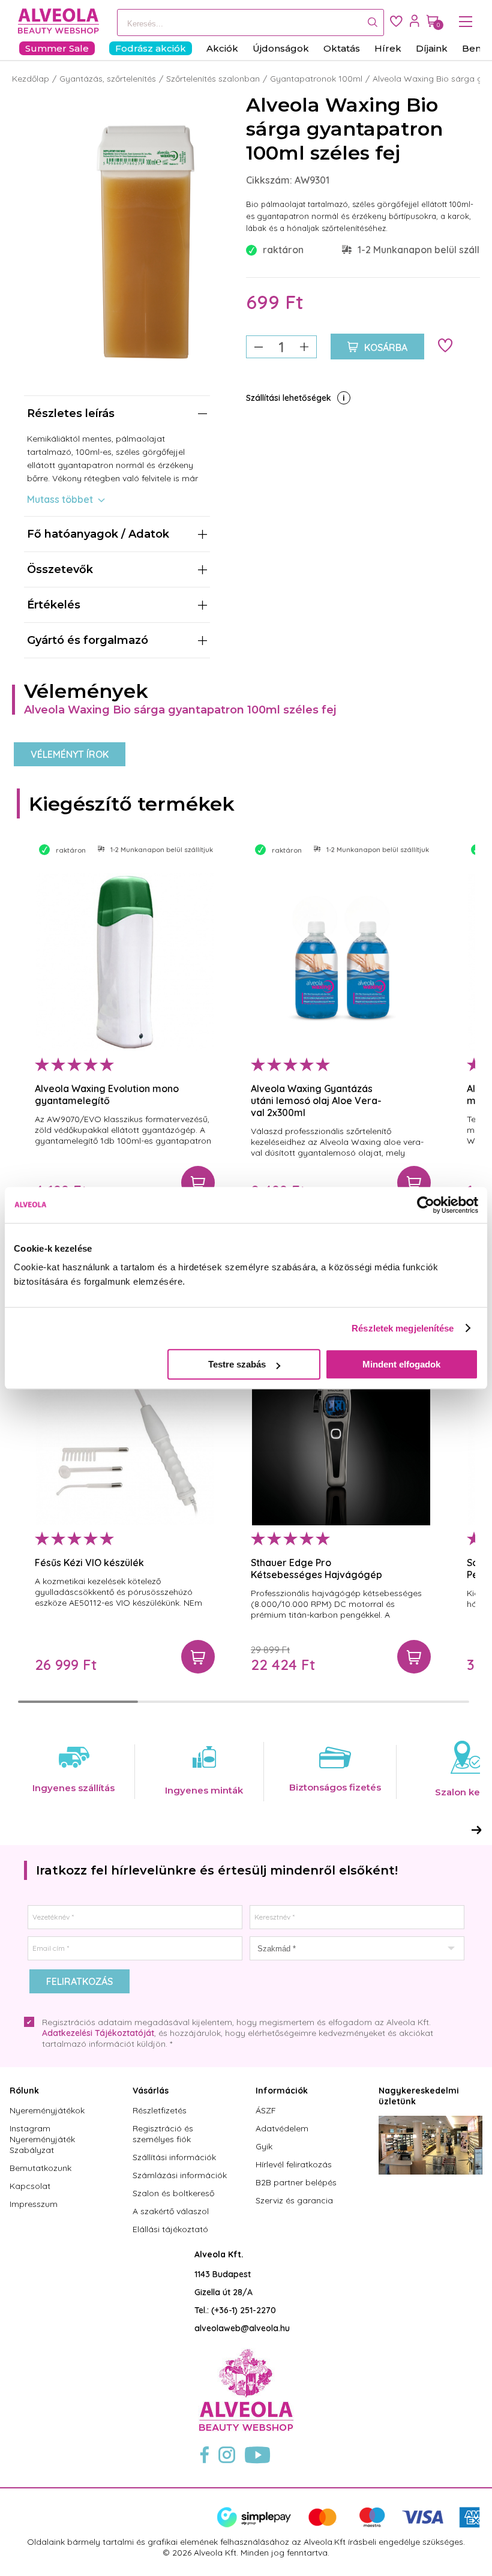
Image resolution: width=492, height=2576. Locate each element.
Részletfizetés (160, 2110)
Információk (282, 2091)
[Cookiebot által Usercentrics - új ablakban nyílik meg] (426, 1205)
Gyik (264, 2146)
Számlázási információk (180, 2175)
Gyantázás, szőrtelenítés (108, 79)
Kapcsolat (30, 2186)
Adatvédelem (282, 2128)
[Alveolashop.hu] (55, 22)
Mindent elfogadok (401, 1364)
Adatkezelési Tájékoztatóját (98, 2033)
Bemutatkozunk (40, 2168)
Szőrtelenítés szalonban (213, 79)
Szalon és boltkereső (173, 2193)
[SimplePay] (348, 2525)
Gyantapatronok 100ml (316, 79)
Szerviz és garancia (294, 2200)
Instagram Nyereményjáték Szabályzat (42, 2139)
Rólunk (24, 2091)
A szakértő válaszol (171, 2211)
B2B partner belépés (296, 2182)
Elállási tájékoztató (170, 2229)
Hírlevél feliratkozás (294, 2164)
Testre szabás (237, 1364)
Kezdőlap (31, 79)
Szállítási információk (174, 2157)
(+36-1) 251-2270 (244, 2310)
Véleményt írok (70, 754)
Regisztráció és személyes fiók (163, 2134)
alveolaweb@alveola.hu (242, 2328)
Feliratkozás (79, 1981)
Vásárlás (151, 2091)
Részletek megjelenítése (403, 1328)
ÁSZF (266, 2110)
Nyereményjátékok (47, 2110)
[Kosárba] (198, 1183)
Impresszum (34, 2204)
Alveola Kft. (219, 2254)
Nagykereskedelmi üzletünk (419, 2096)
